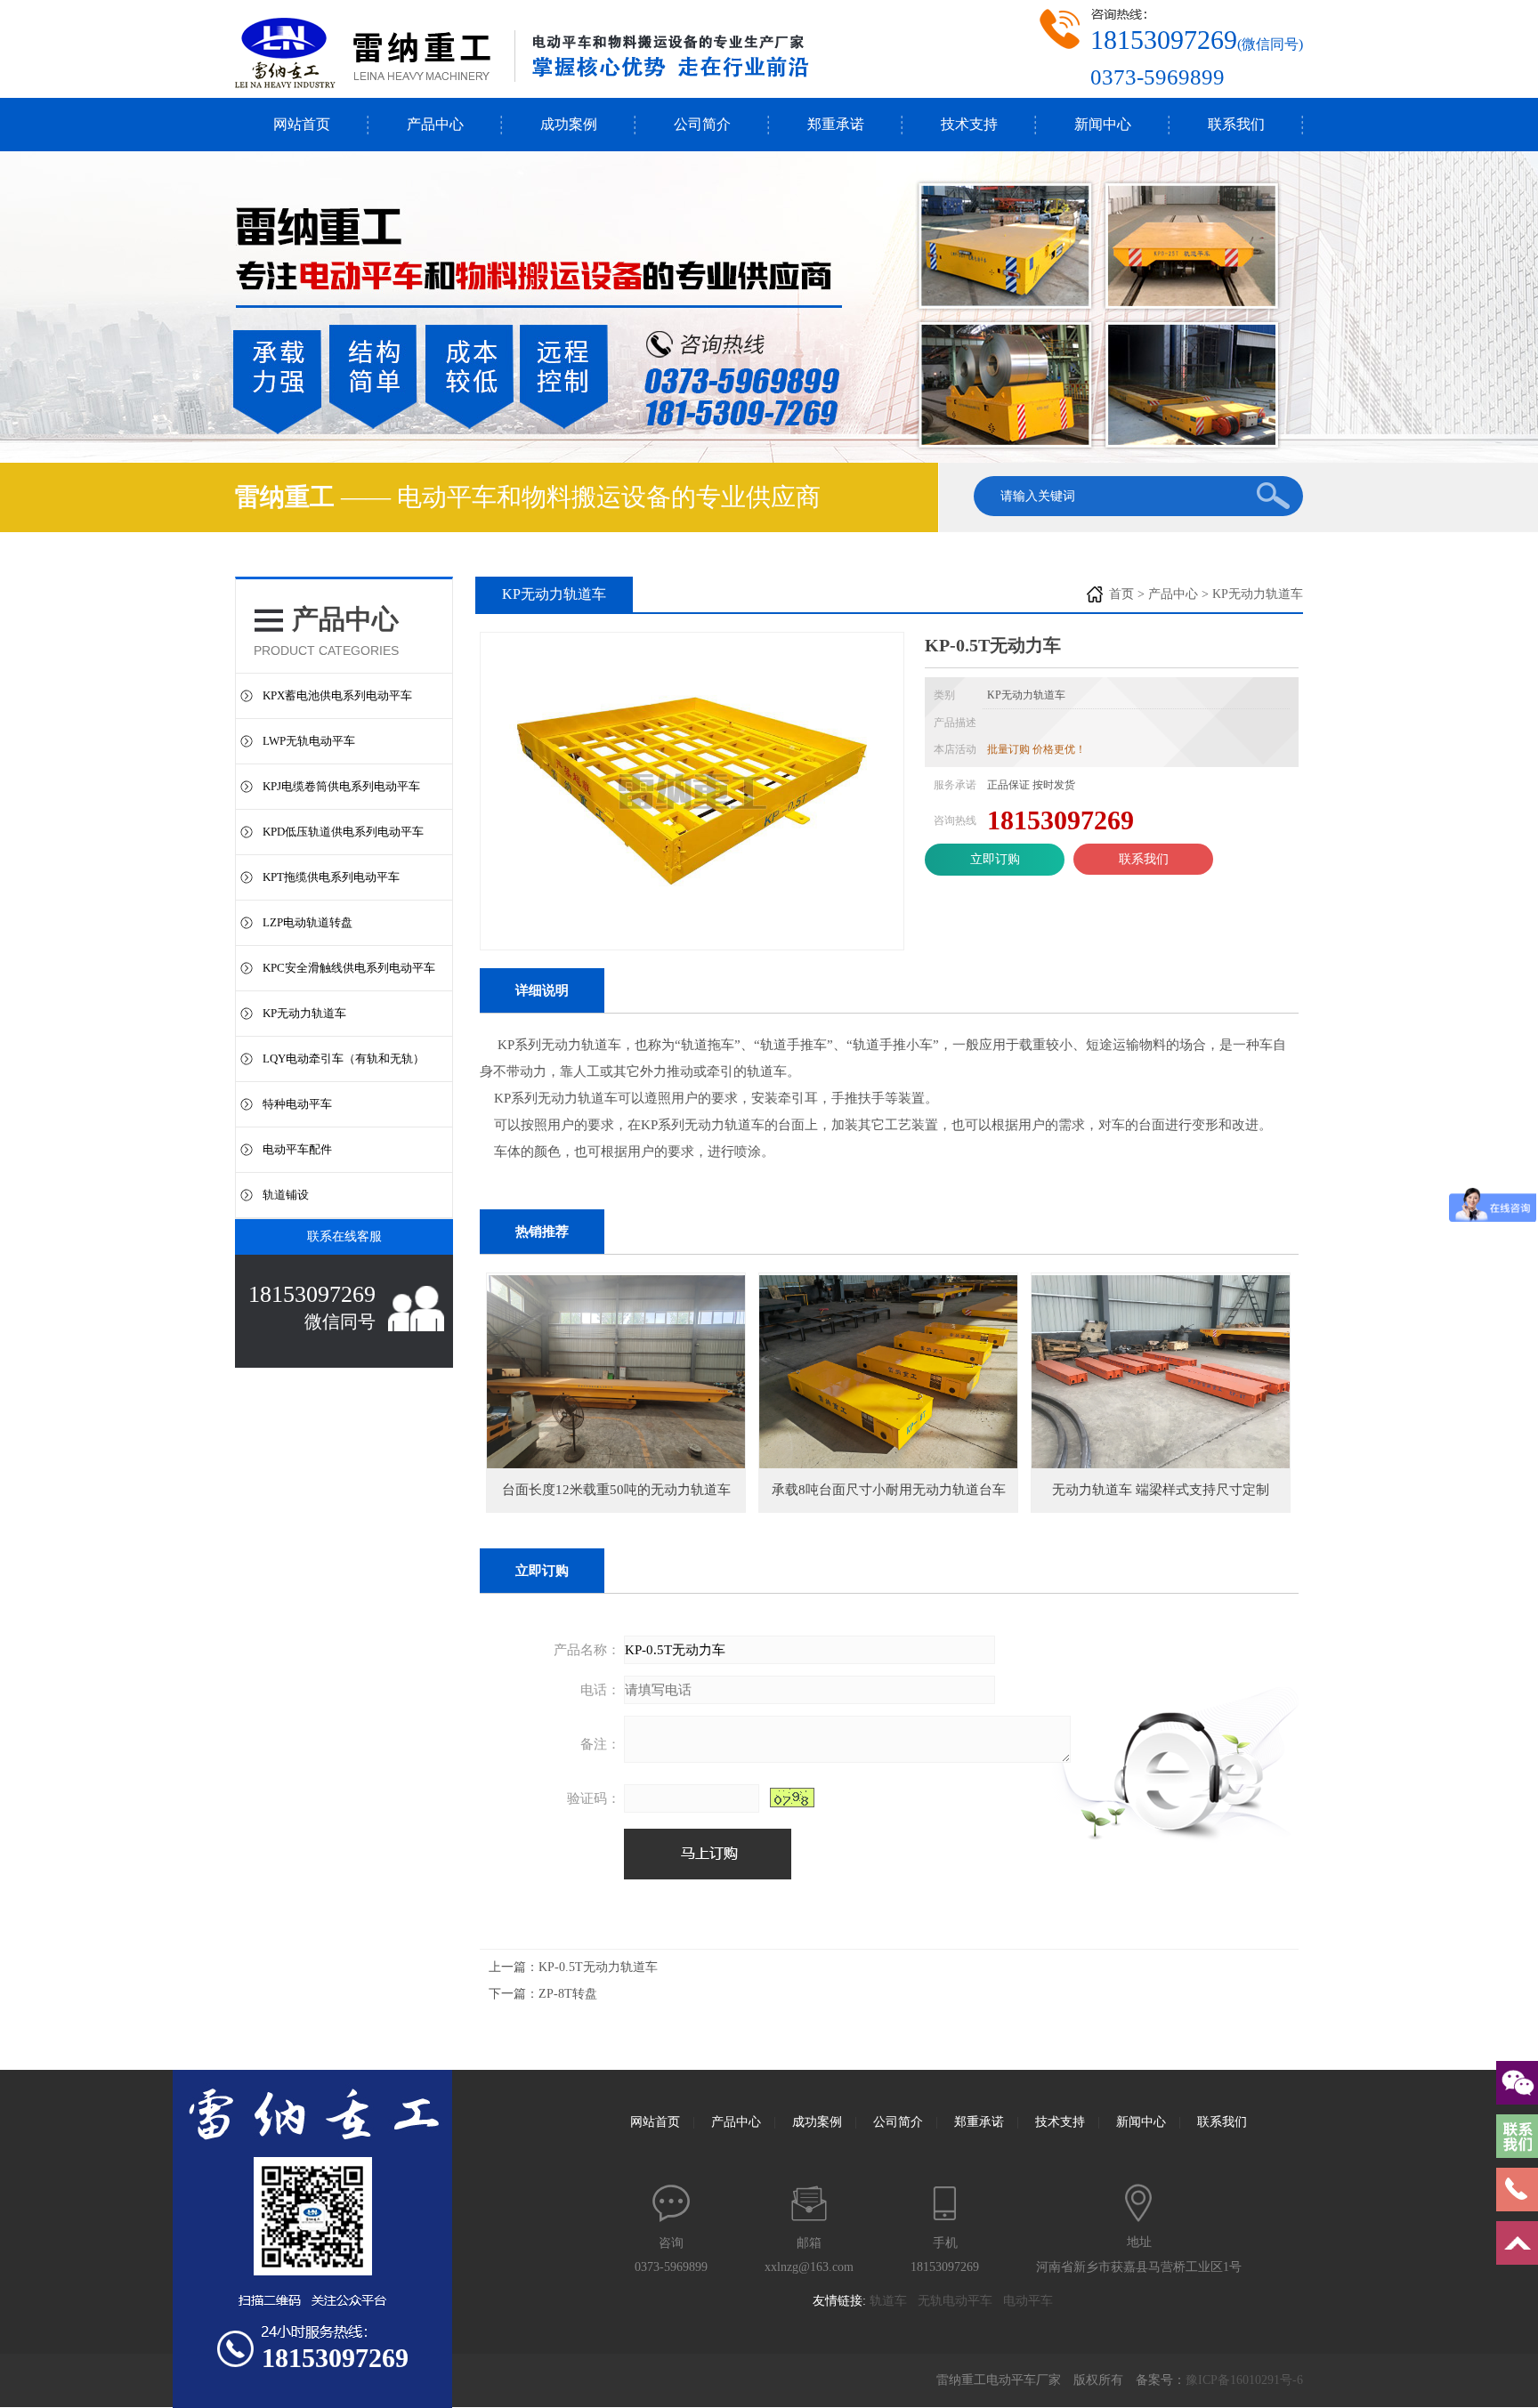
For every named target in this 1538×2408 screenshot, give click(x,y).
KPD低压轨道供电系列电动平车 (343, 832)
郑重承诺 (836, 124)
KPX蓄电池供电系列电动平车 (337, 695)
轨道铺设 (286, 1195)
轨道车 (894, 2301)
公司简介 (702, 124)
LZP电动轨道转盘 (308, 922)
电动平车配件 (297, 1149)
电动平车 (1033, 2301)
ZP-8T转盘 (568, 1994)
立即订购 (995, 859)
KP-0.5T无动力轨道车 (598, 1967)
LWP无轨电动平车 (309, 741)
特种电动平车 (297, 1104)
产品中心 (435, 124)
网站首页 (302, 124)
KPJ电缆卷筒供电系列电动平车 (341, 786)
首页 (1121, 594)
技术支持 (969, 124)
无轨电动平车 (960, 2301)
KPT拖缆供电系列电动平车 (331, 877)
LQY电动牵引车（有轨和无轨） (344, 1059)
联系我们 (1236, 124)
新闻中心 (1103, 124)
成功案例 (569, 124)
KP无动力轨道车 (304, 1013)
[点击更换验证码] (792, 1798)
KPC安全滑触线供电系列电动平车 (349, 968)
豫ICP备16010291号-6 (1244, 2380)
